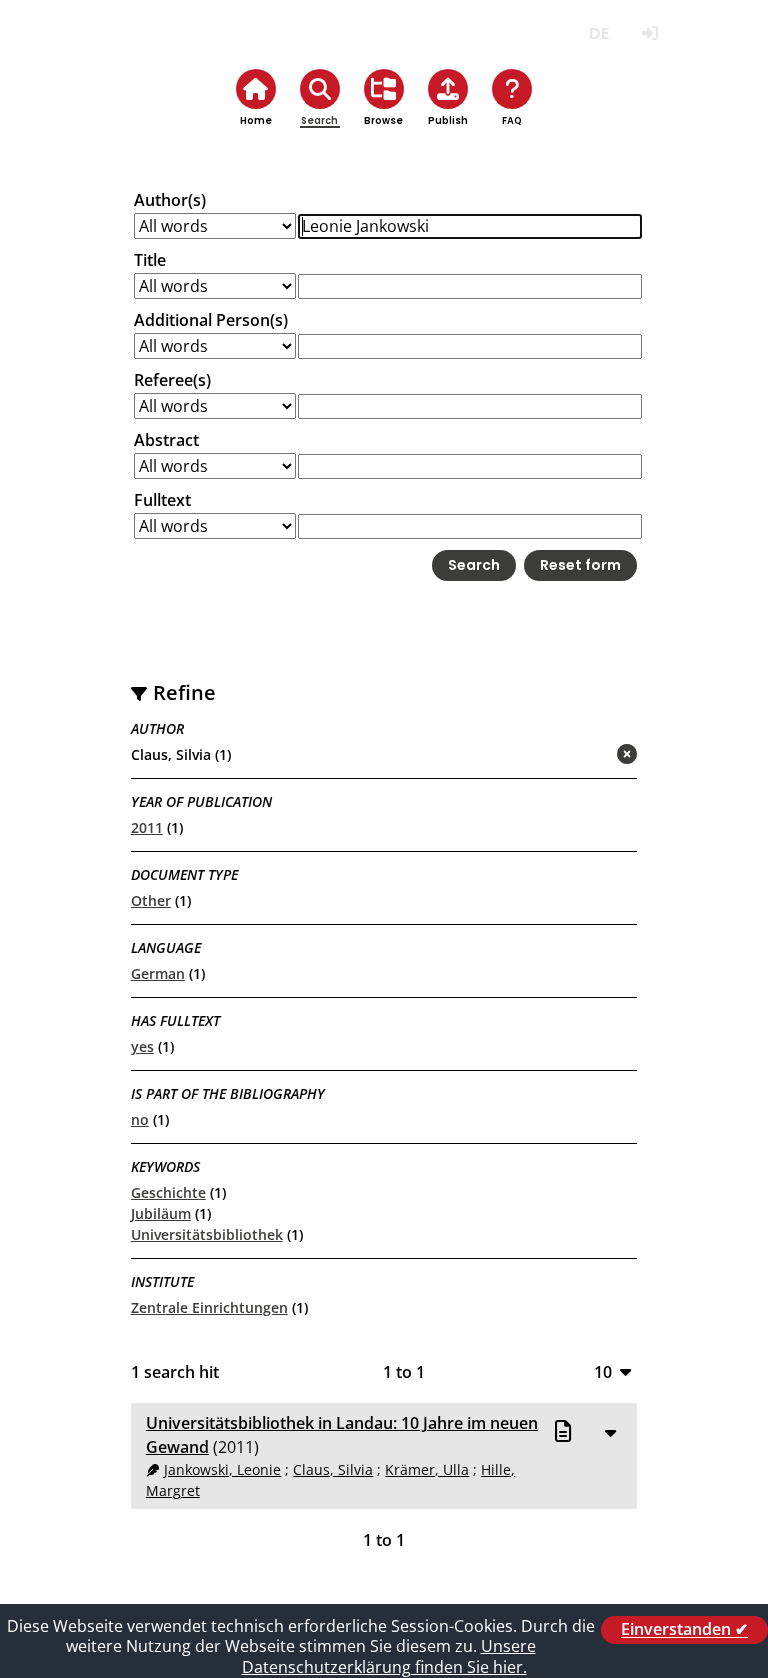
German (158, 973)
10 (603, 1371)
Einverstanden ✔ (684, 1630)
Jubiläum (161, 1213)
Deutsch (598, 33)
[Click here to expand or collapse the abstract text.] (610, 1432)
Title (150, 260)
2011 (147, 827)
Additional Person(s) (211, 320)
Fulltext (162, 500)
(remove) (587, 755)
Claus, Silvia (333, 1469)
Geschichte (168, 1192)
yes (142, 1046)
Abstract (166, 440)
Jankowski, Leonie (222, 1469)
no (140, 1119)
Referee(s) (172, 380)
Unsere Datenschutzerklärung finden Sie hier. (389, 1656)
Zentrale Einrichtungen (209, 1307)
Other (151, 900)
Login (649, 33)
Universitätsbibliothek (207, 1234)
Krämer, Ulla (427, 1469)
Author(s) (170, 200)
